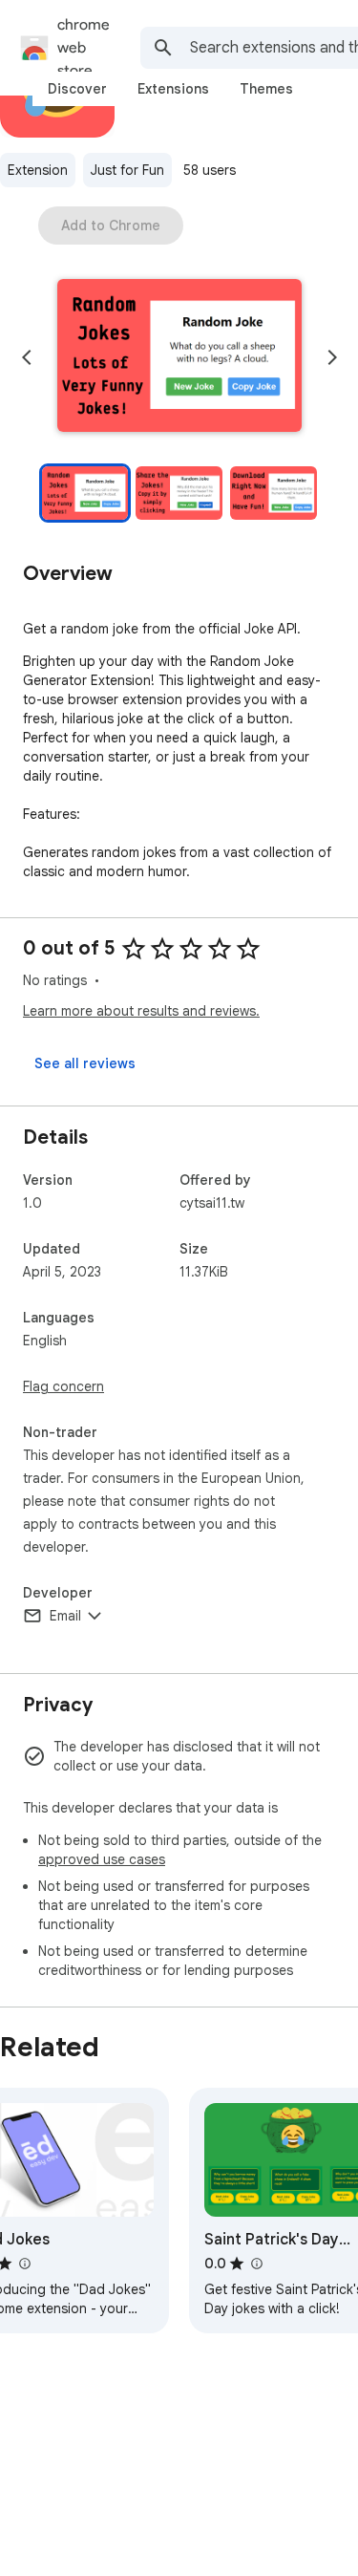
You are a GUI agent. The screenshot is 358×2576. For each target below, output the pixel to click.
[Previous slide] (27, 357)
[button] (179, 357)
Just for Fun (127, 170)
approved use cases (102, 1859)
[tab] (77, 89)
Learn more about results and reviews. (141, 1011)
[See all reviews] (85, 1063)
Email (65, 1616)
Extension (38, 170)
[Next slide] (332, 357)
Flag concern (63, 1386)
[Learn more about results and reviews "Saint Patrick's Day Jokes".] (256, 2264)
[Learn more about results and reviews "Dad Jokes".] (24, 2264)
